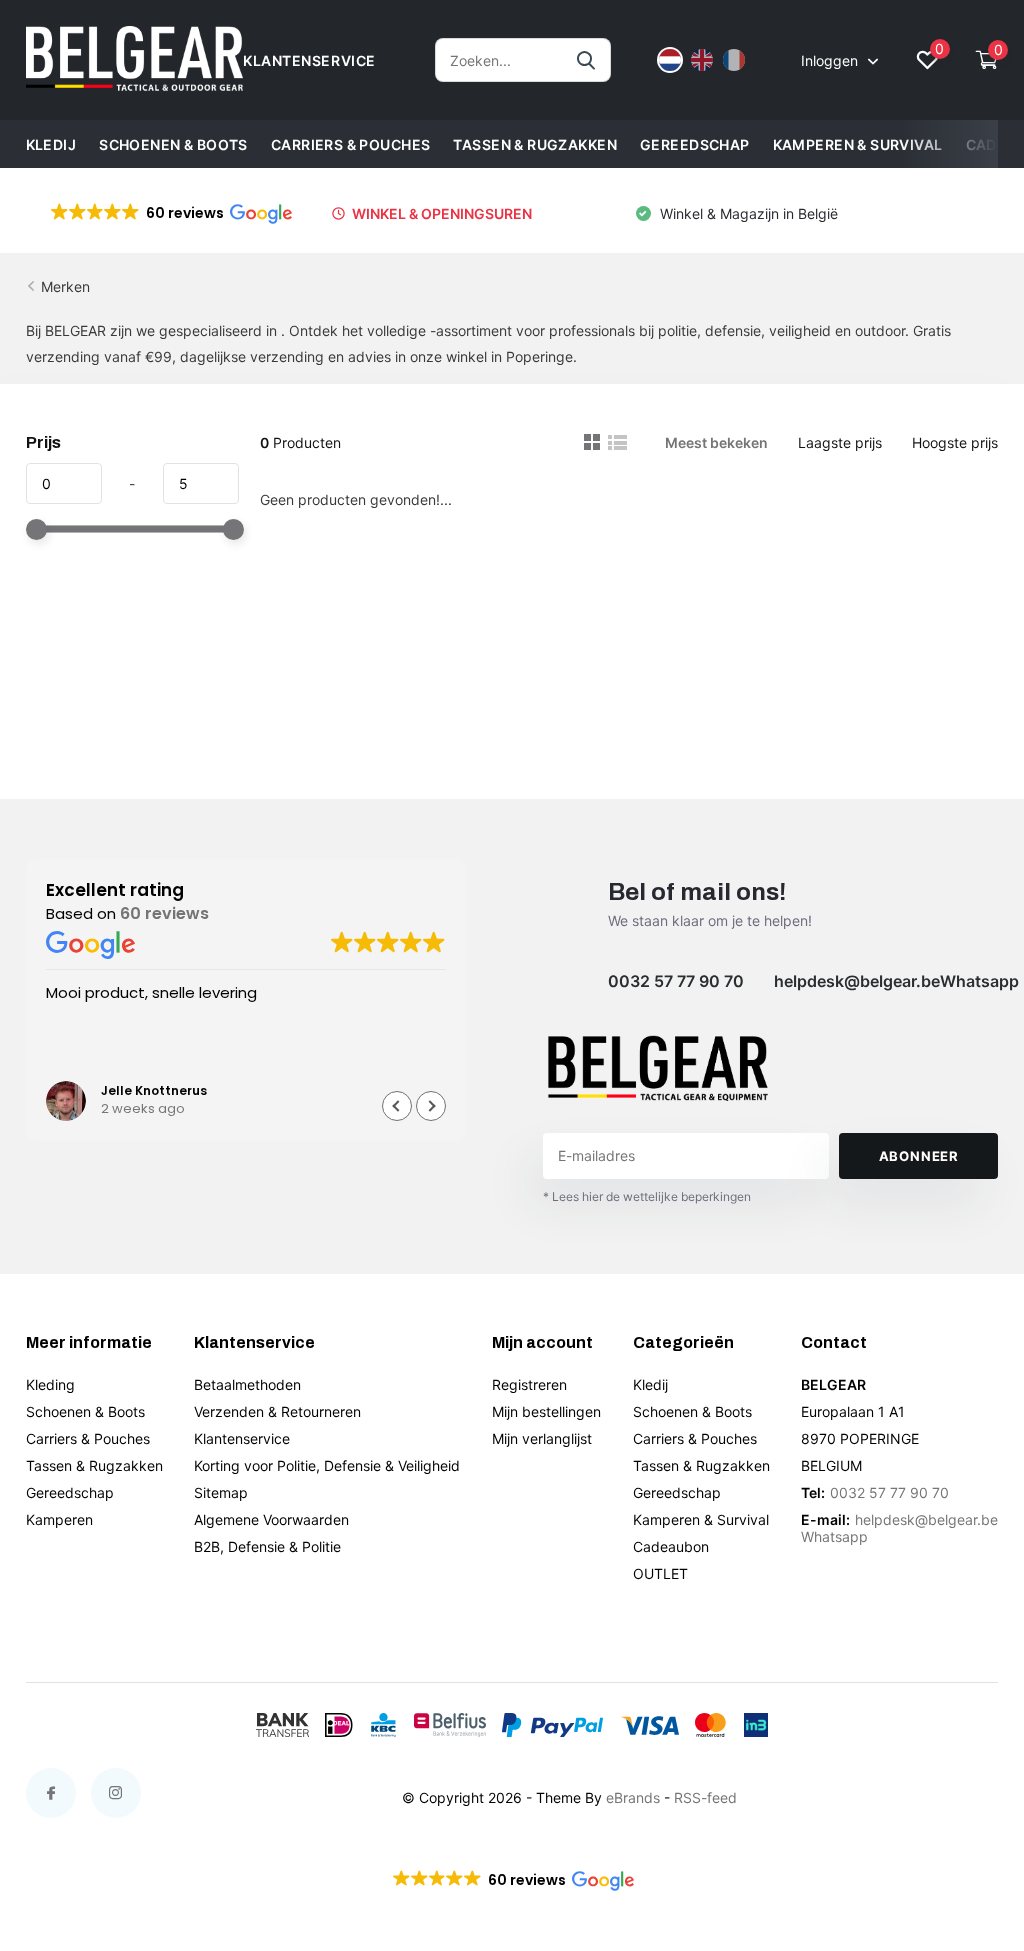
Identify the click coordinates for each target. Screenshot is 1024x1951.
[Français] (734, 60)
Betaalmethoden (247, 1384)
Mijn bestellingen (546, 1411)
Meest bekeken (716, 442)
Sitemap (221, 1492)
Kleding (50, 1384)
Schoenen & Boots (173, 144)
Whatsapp (979, 981)
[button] (170, 213)
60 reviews (164, 913)
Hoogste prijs (955, 442)
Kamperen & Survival (858, 144)
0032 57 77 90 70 (676, 981)
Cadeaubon (671, 1546)
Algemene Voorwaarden (271, 1519)
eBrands (633, 1797)
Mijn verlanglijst (542, 1438)
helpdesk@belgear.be (857, 981)
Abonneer (919, 1156)
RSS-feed (705, 1797)
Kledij (51, 144)
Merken (65, 286)
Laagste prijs (840, 442)
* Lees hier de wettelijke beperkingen (647, 1196)
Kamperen (59, 1519)
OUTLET (660, 1573)
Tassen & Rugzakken (535, 144)
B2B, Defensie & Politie (267, 1546)
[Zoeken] (586, 60)
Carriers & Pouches (351, 144)
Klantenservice (242, 1438)
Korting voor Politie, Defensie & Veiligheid (327, 1465)
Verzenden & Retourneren (277, 1411)
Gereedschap (695, 144)
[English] (702, 60)
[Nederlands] (670, 60)
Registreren (529, 1384)
